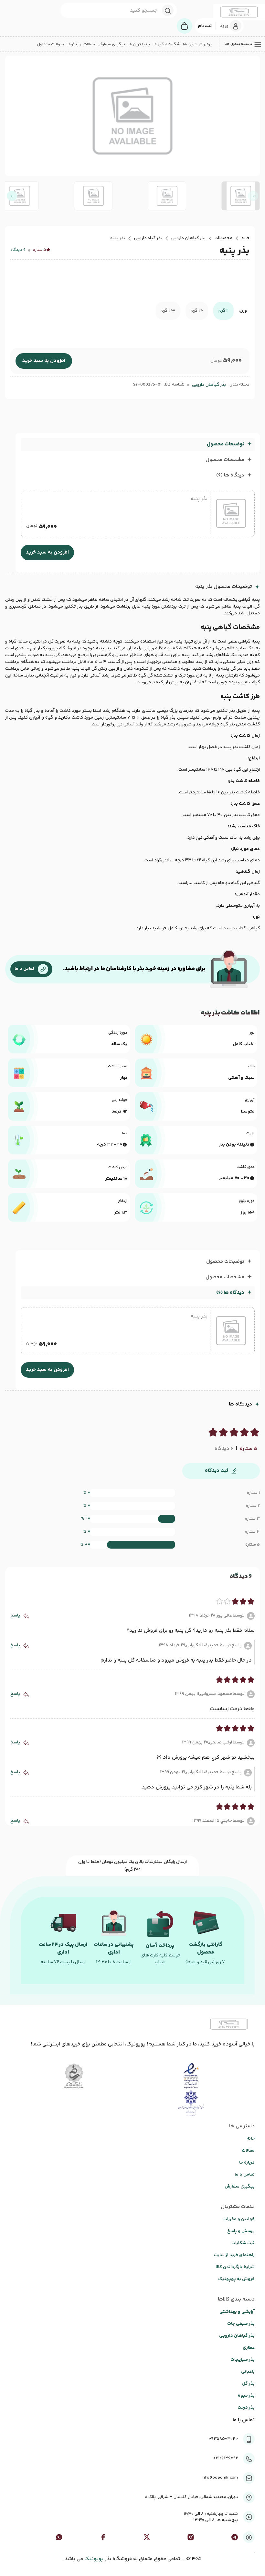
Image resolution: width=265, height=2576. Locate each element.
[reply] (26, 1616)
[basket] (185, 26)
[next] (12, 196)
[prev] (253, 196)
